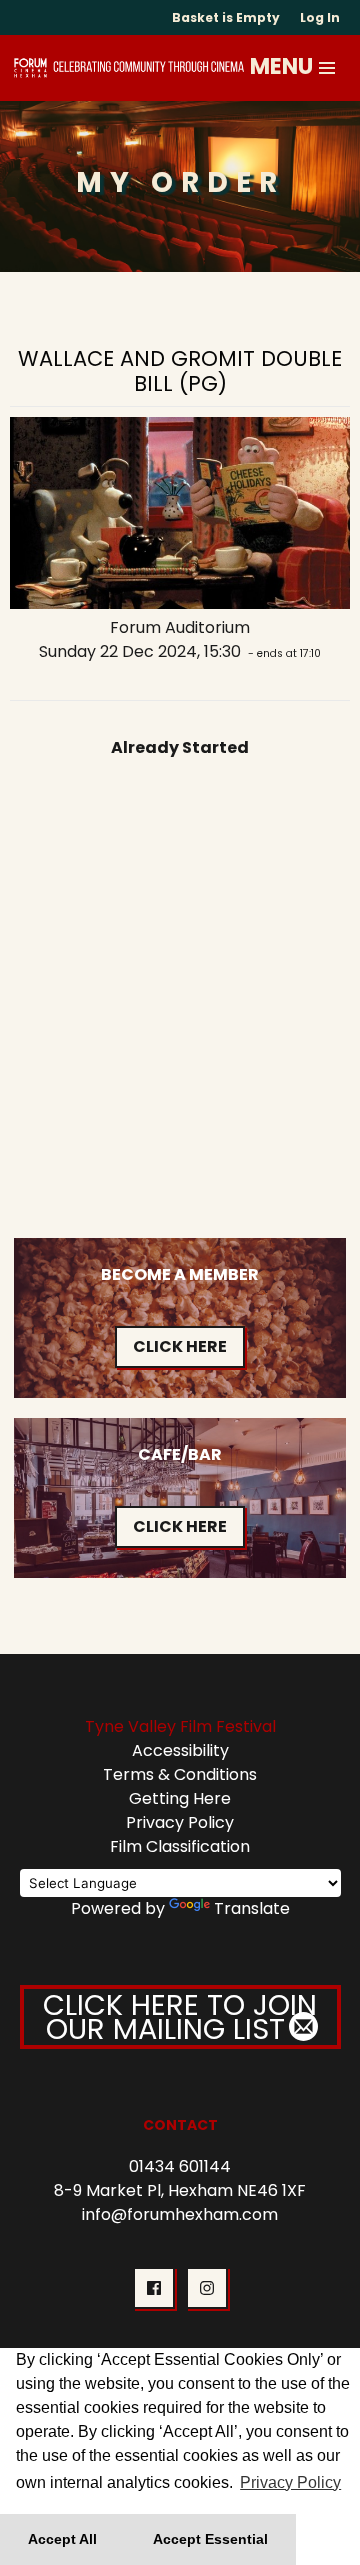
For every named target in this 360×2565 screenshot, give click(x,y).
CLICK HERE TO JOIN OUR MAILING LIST (180, 2017)
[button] (328, 68)
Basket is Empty (226, 17)
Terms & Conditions (180, 1774)
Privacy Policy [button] (290, 2482)
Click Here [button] (180, 1346)
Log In (320, 17)
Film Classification (180, 1846)
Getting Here (180, 1798)
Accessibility (180, 1750)
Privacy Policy (180, 1822)
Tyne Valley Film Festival (180, 1726)
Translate (252, 1908)
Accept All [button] (62, 2539)
